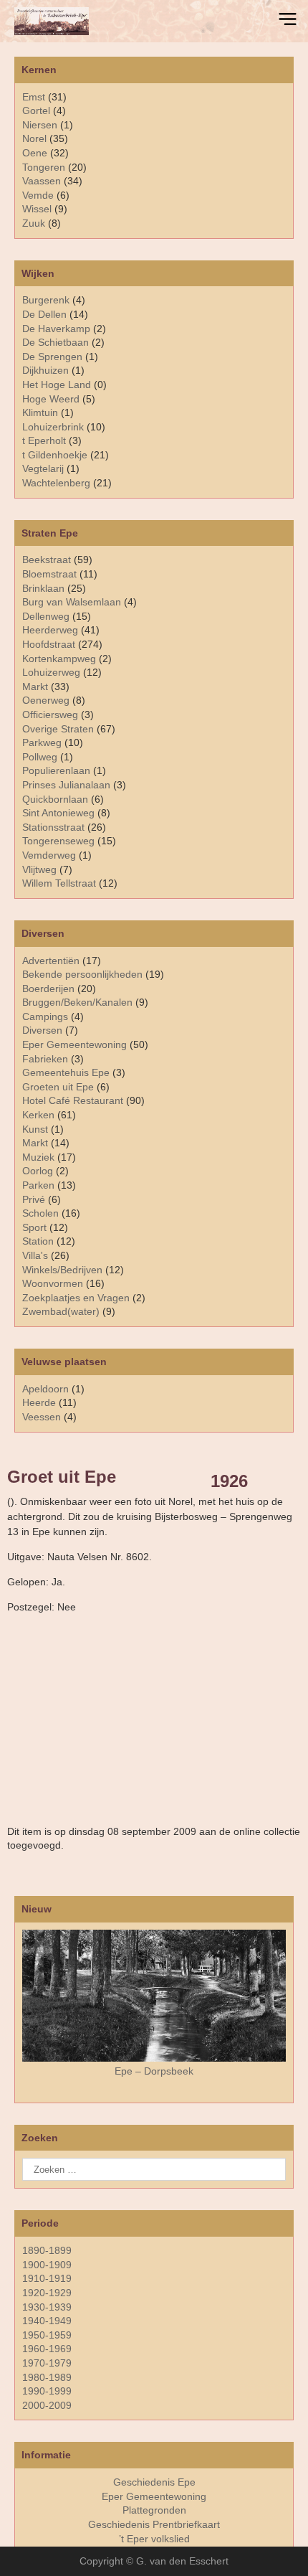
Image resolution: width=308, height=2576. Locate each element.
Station (38, 1241)
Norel (34, 138)
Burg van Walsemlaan (72, 602)
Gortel (36, 110)
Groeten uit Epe (58, 1087)
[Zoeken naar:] (154, 2169)
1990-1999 (47, 2391)
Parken (38, 1185)
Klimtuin (40, 412)
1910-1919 (47, 2278)
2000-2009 (47, 2405)
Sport (34, 1227)
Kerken (38, 1115)
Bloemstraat (49, 574)
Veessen (42, 1417)
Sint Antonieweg (58, 813)
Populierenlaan (56, 770)
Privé (34, 1199)
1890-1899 (47, 2250)
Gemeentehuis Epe (66, 1072)
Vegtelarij (43, 468)
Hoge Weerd (51, 399)
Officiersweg (50, 714)
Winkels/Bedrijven (62, 1270)
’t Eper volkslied (154, 2539)
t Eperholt (44, 440)
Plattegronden (154, 2510)
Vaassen (42, 181)
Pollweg (40, 757)
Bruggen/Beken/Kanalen (77, 1002)
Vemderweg (49, 855)
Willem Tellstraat (59, 883)
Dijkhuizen (45, 370)
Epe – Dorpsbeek (154, 2071)
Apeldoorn (45, 1389)
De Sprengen (52, 357)
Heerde (39, 1402)
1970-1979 (47, 2363)
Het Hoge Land (57, 384)
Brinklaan (43, 588)
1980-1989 (47, 2377)
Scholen (40, 1213)
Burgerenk (46, 300)
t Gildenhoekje (55, 455)
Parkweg (42, 742)
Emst (34, 97)
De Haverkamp (56, 329)
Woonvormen (53, 1283)
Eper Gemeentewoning (74, 1044)
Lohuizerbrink (53, 427)
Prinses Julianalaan (66, 785)
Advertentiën (51, 961)
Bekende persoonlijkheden (82, 974)
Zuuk (34, 223)
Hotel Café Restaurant (73, 1100)
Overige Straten (58, 729)
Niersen (40, 125)
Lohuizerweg (51, 672)
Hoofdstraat (49, 644)
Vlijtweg (39, 869)
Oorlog (38, 1171)
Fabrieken (45, 1059)
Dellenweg (46, 616)
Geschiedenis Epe (154, 2482)
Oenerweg (46, 700)
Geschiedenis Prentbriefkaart (154, 2524)
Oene (35, 153)
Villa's (35, 1255)
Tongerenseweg (58, 841)
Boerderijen (48, 989)
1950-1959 (47, 2335)
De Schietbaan (56, 342)
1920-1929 (47, 2293)
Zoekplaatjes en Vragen (76, 1298)
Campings (45, 1016)
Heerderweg (50, 630)
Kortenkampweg (59, 659)
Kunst (35, 1129)
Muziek (38, 1157)
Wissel (37, 209)
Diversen (42, 1030)
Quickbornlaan (55, 799)
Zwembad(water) (61, 1311)
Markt (35, 1143)
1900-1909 (47, 2265)
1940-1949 (47, 2321)
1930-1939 (47, 2307)
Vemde (38, 195)
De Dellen (44, 314)
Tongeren (44, 167)
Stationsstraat (53, 827)
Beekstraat (47, 560)
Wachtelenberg (56, 483)
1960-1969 (47, 2349)
